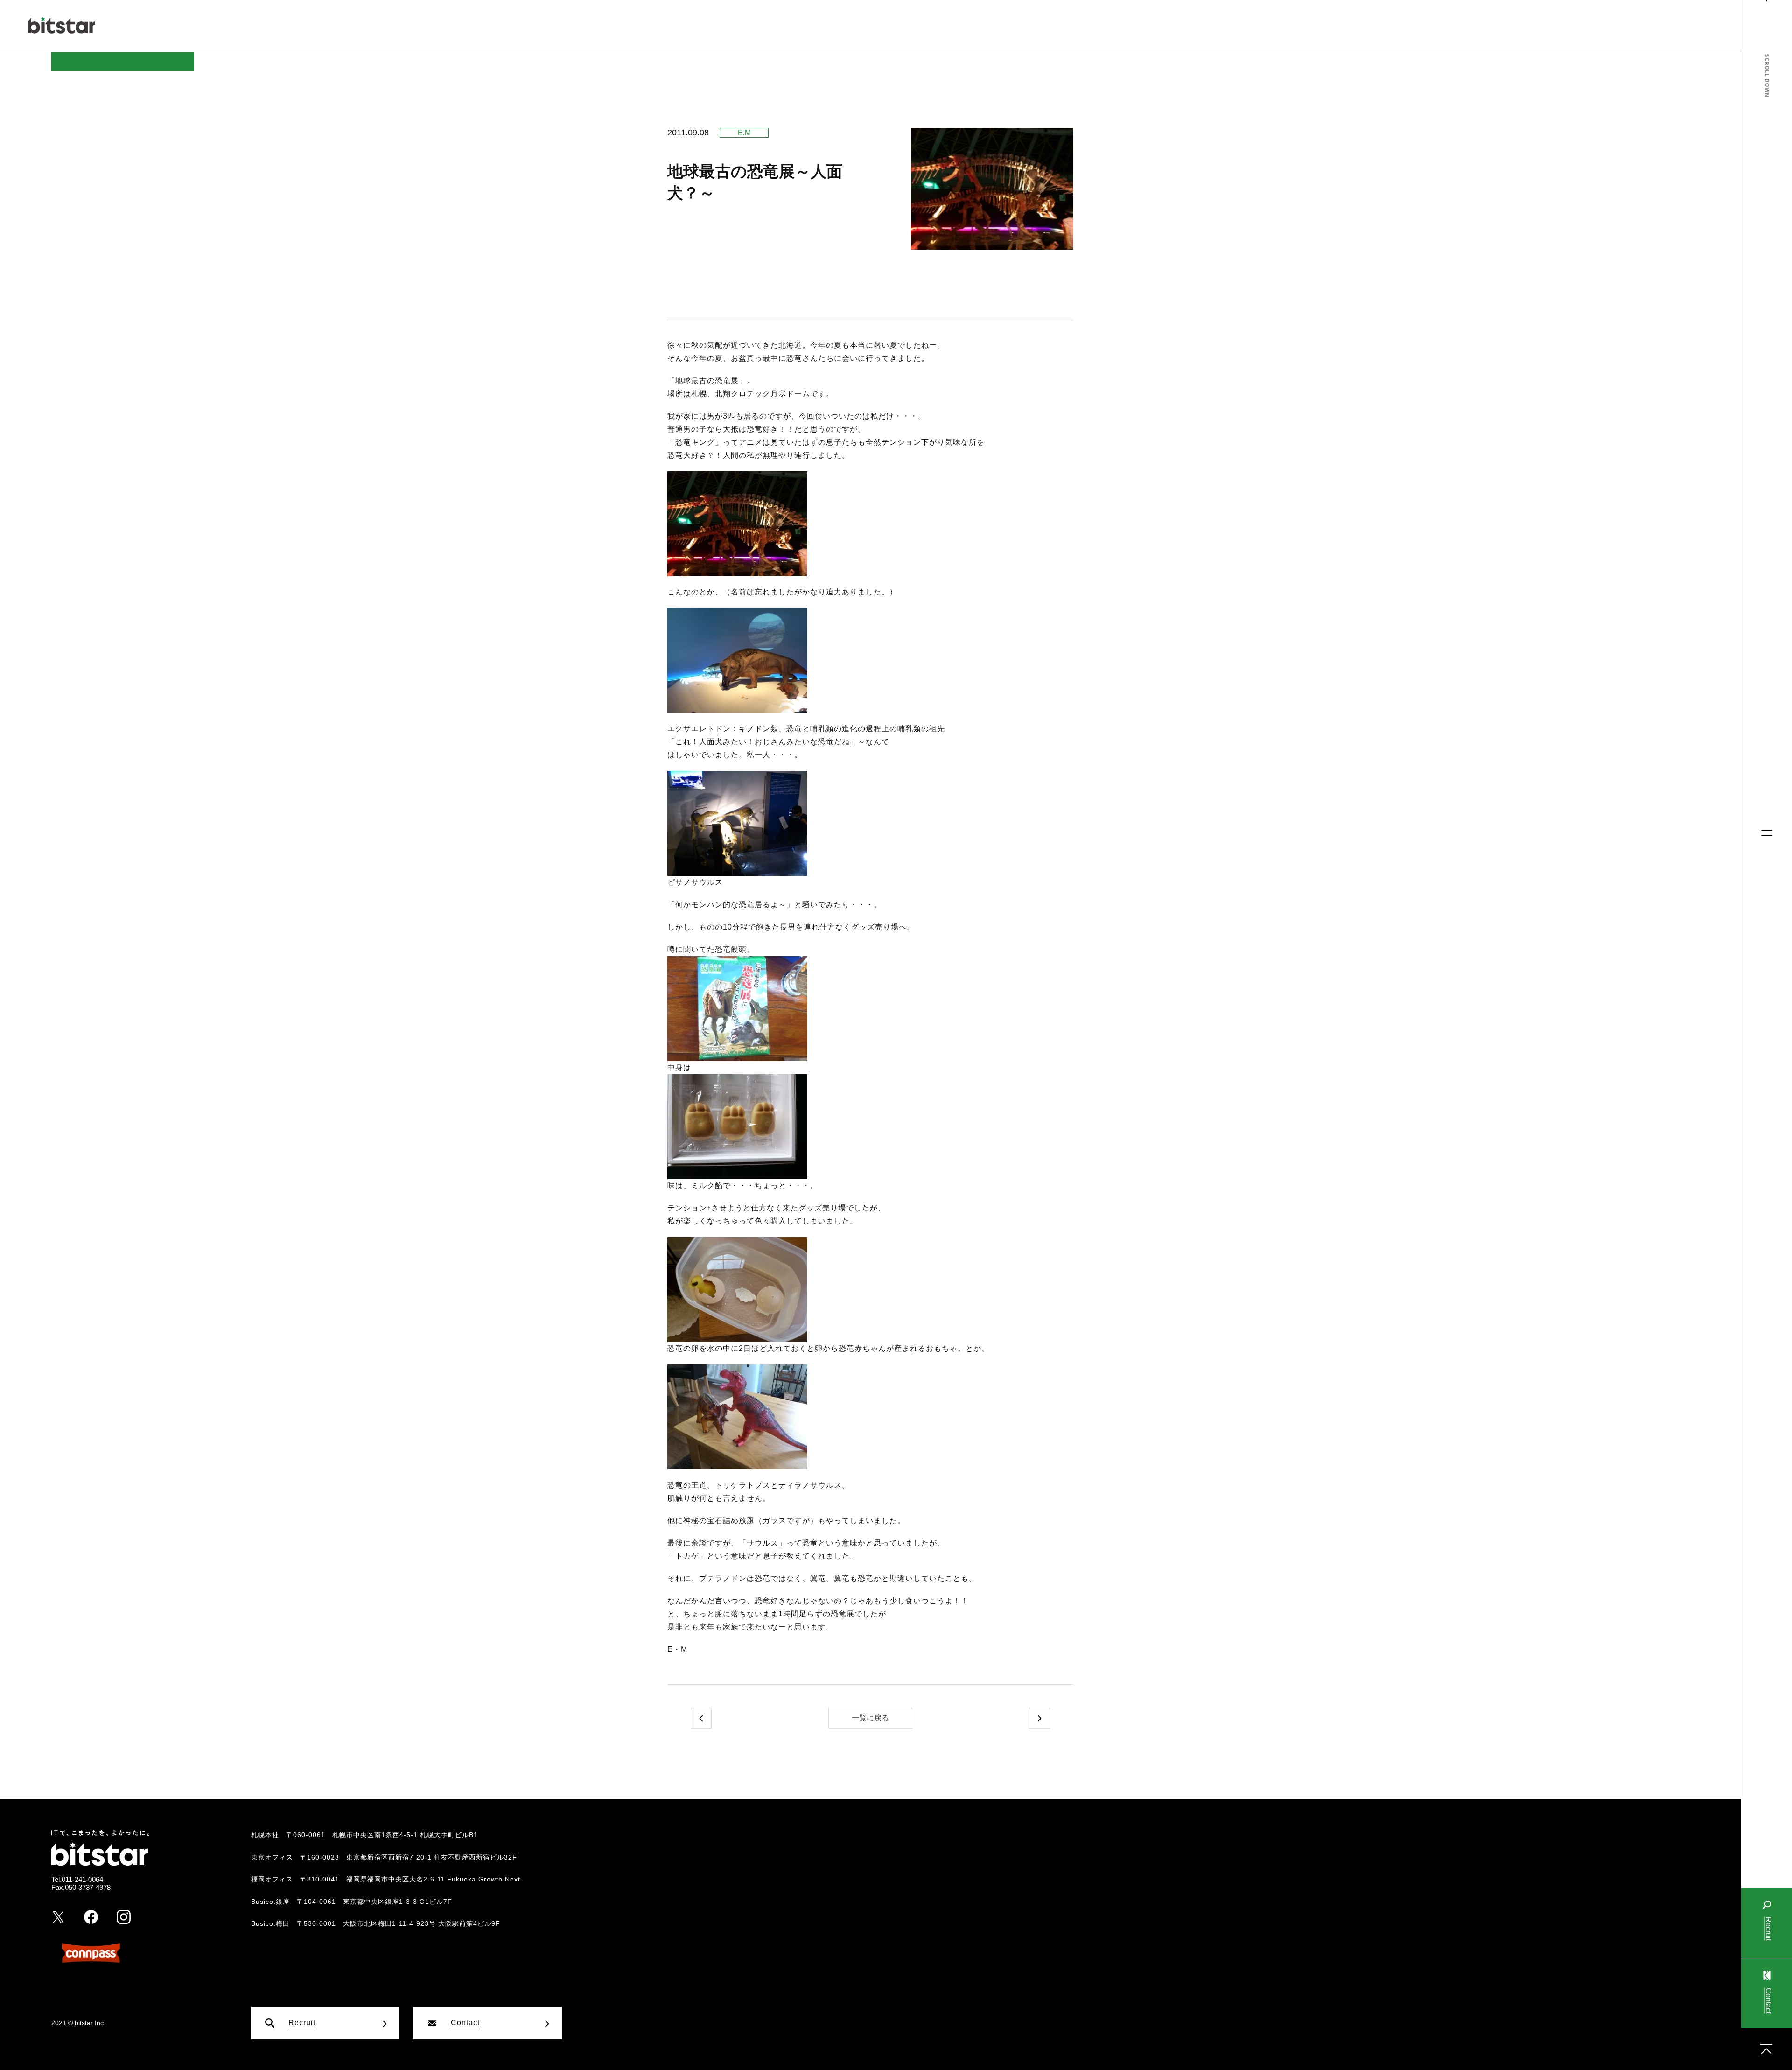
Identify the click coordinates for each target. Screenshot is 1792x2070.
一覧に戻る (870, 1718)
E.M (744, 133)
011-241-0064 (82, 1879)
